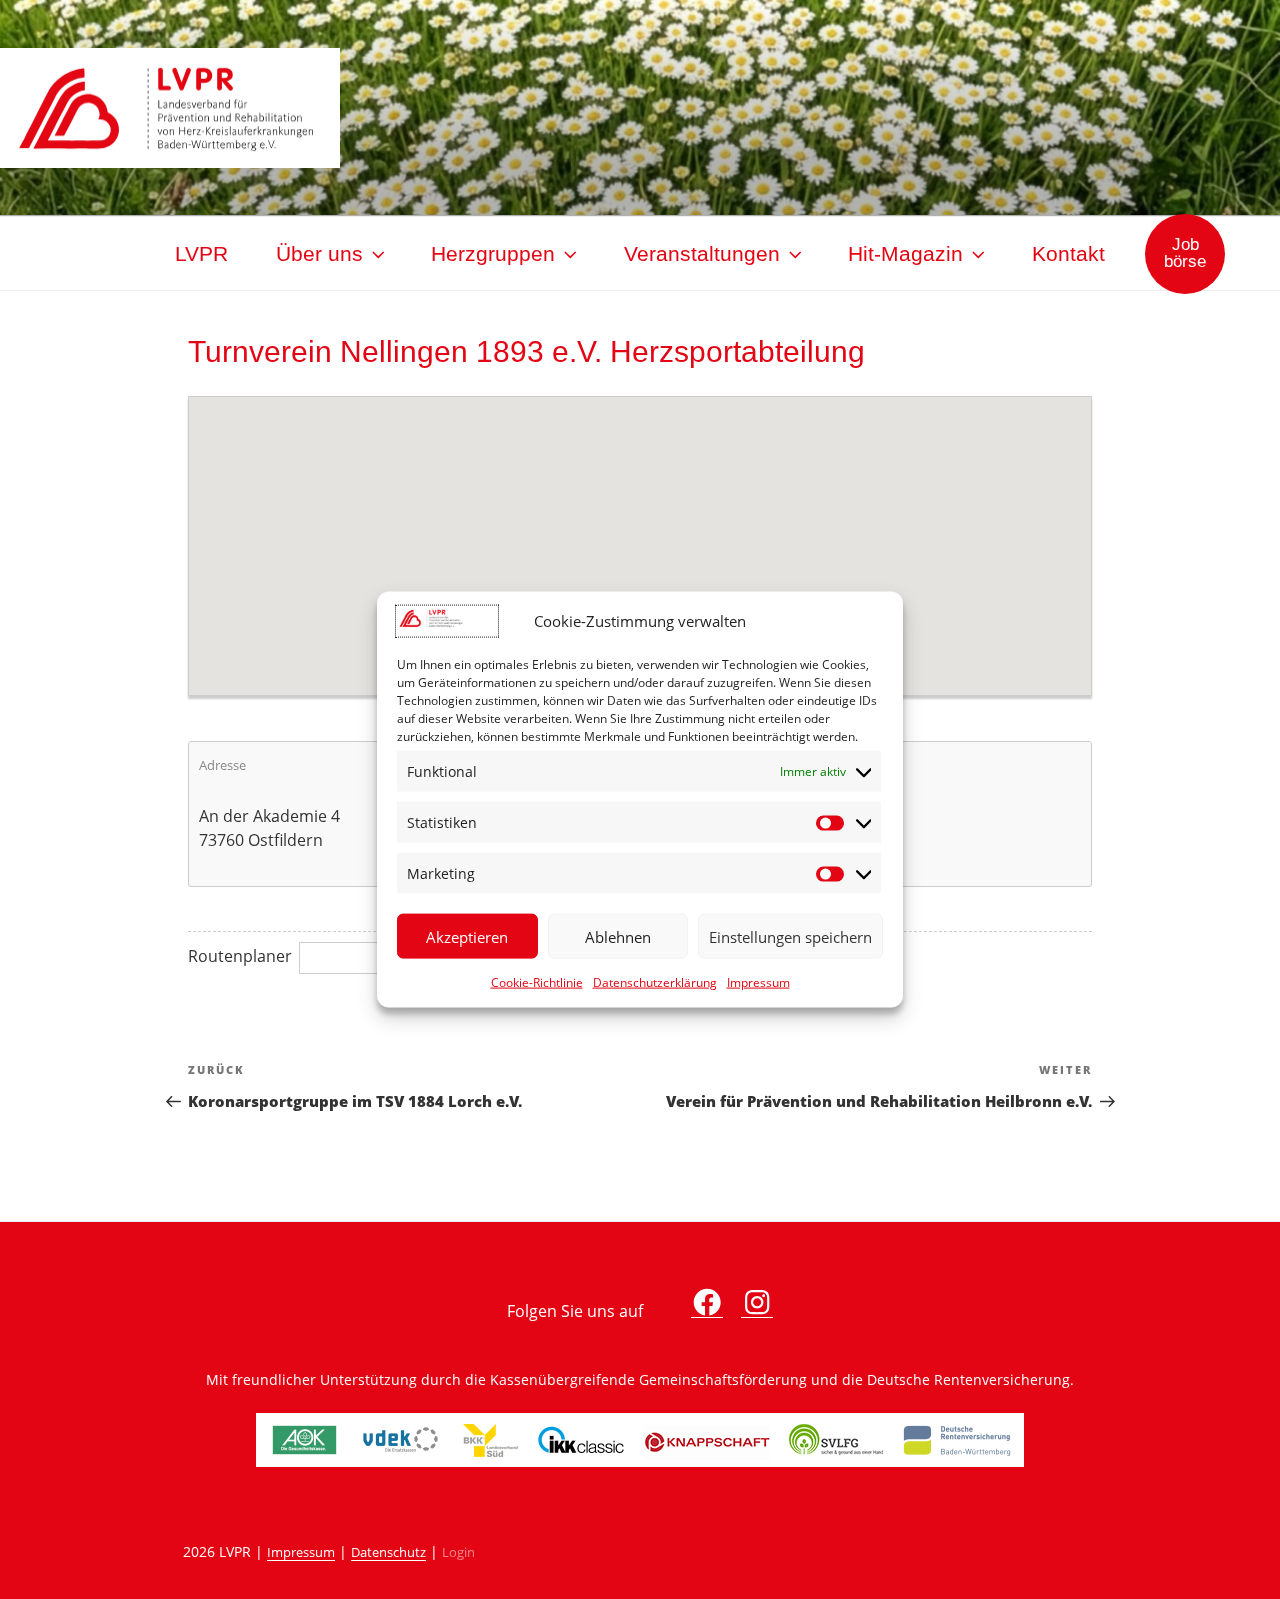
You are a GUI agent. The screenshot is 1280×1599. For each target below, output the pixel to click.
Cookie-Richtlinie (537, 982)
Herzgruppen (493, 253)
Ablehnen (618, 936)
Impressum (758, 982)
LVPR (201, 253)
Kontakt (1068, 253)
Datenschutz (388, 1552)
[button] (640, 534)
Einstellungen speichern (790, 936)
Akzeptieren (467, 936)
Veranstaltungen (702, 253)
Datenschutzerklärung (655, 982)
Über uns (319, 253)
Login (458, 1552)
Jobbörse (1185, 253)
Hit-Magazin (905, 253)
